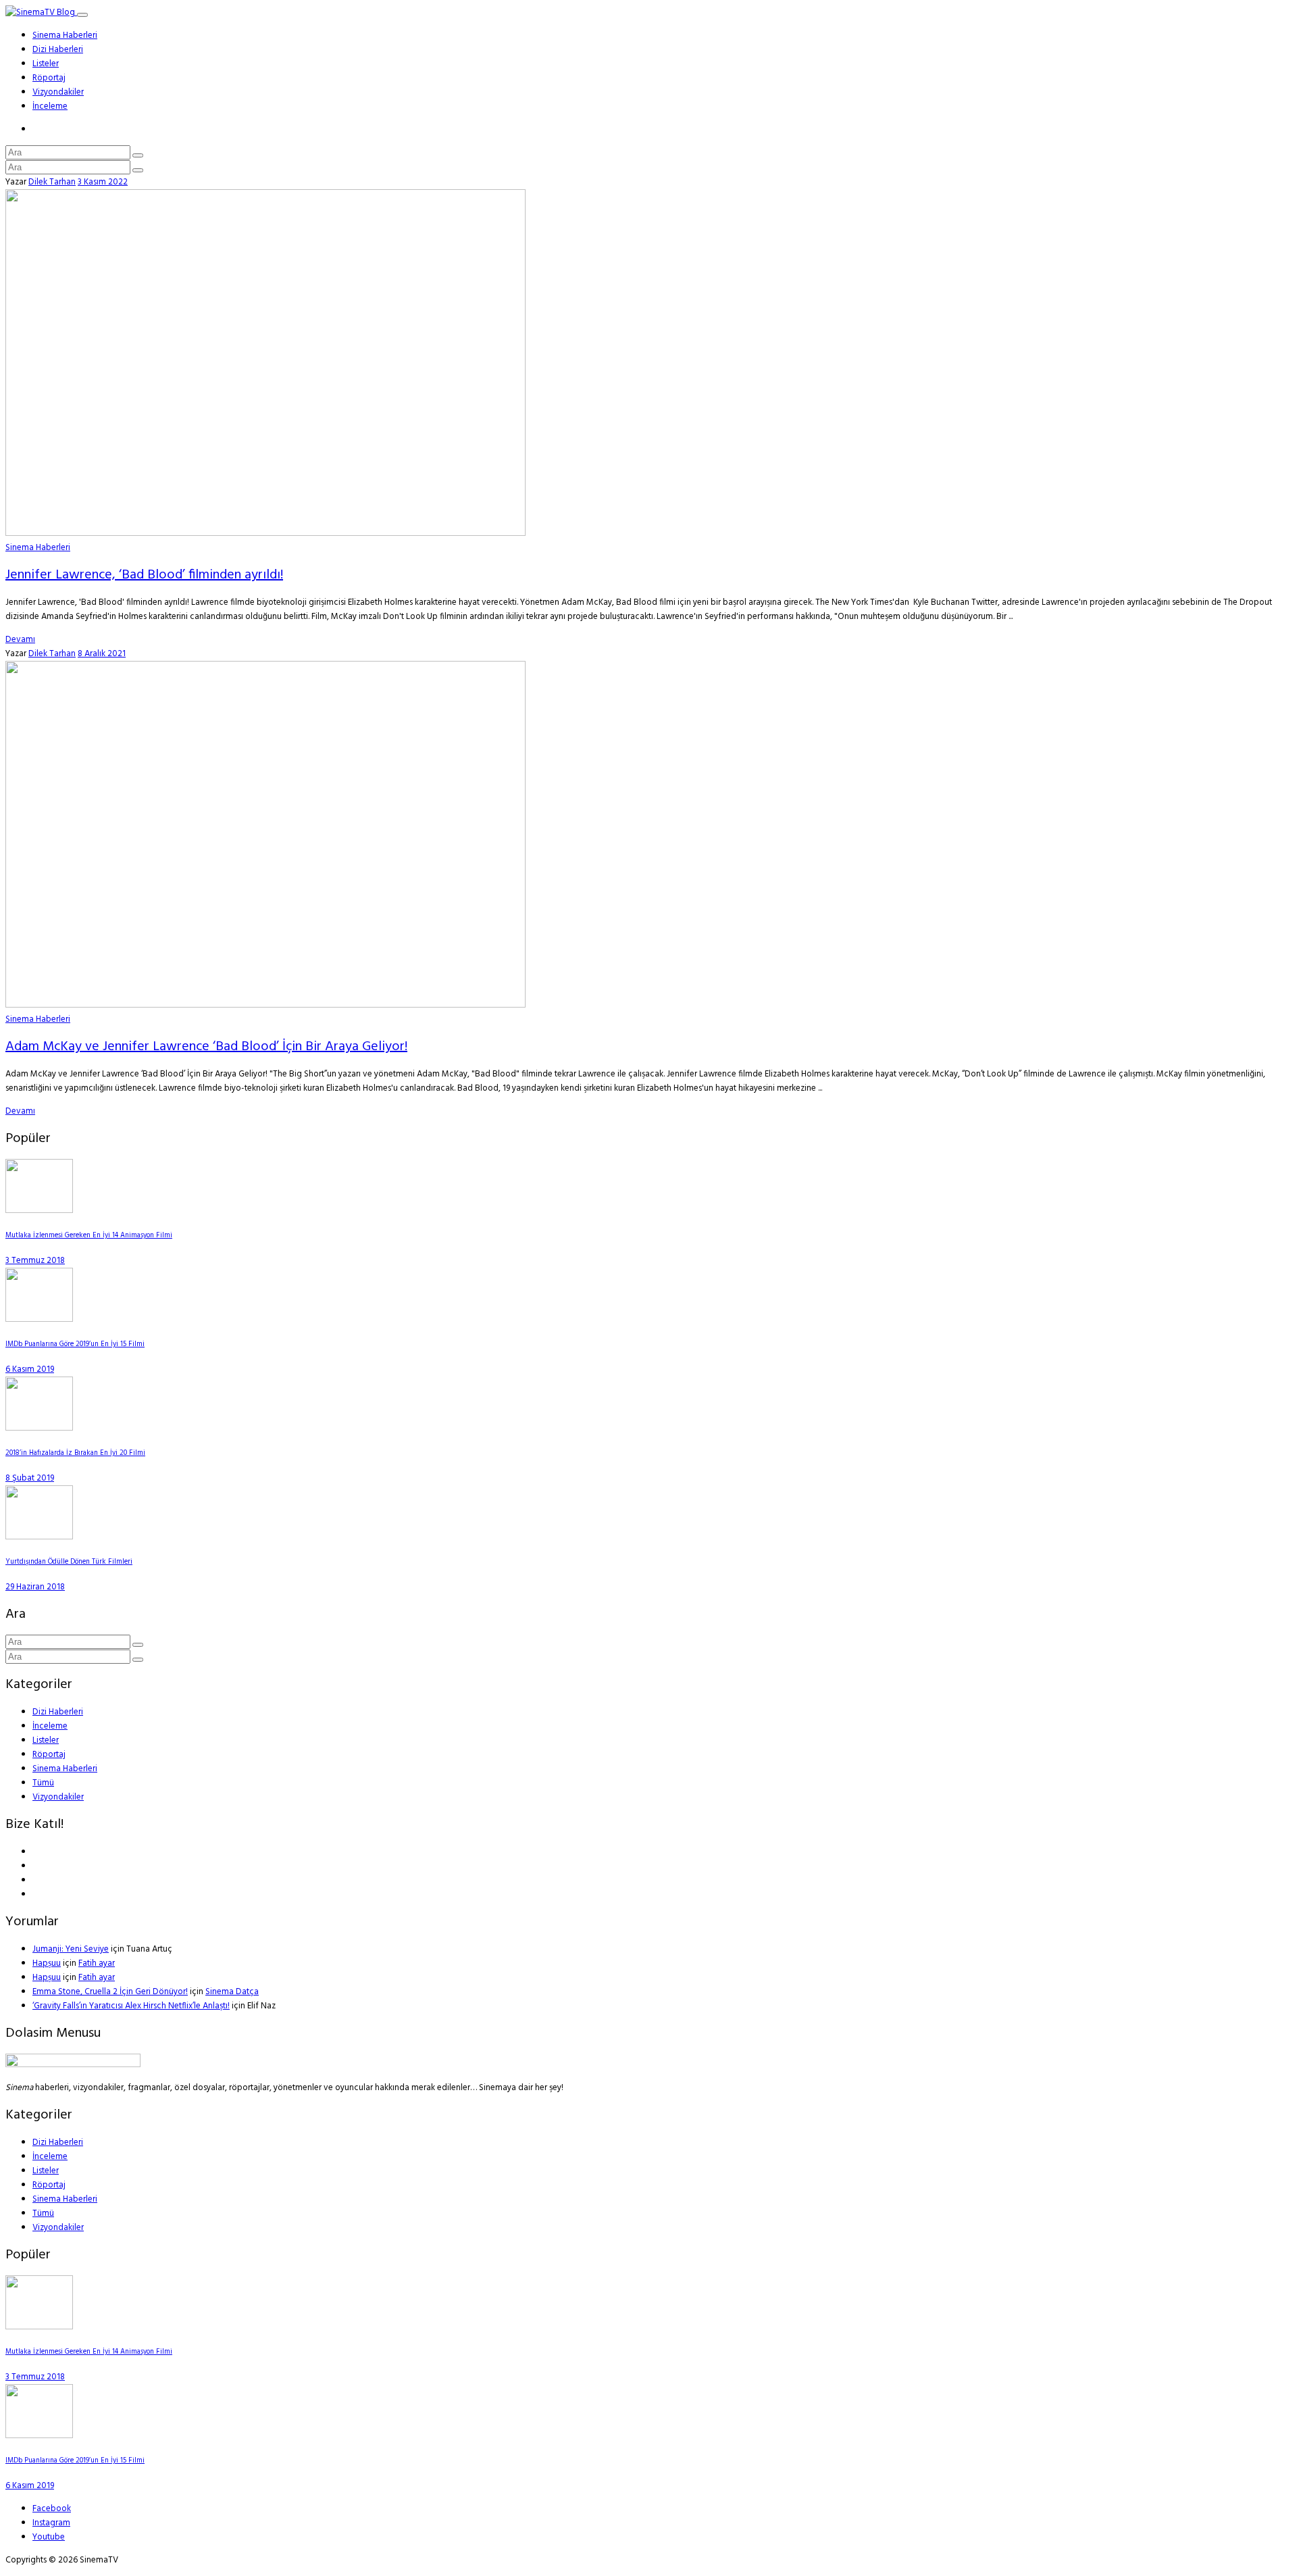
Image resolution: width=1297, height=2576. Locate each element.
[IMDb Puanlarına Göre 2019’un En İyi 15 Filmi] (39, 1319)
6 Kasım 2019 (30, 1369)
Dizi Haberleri (58, 50)
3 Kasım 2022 (103, 182)
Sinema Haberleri (65, 35)
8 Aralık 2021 (102, 654)
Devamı (20, 640)
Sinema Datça (232, 1992)
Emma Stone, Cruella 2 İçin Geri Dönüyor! (110, 1992)
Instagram (51, 2523)
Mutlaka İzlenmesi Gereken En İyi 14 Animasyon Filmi (89, 1236)
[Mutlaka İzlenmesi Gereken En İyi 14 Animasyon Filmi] (39, 1211)
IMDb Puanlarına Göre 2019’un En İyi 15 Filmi (75, 1344)
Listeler (46, 64)
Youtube (49, 2537)
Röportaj (49, 78)
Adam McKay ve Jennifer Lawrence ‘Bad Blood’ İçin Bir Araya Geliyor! (206, 1047)
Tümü (43, 1783)
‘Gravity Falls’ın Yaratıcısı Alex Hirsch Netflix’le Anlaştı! (131, 2006)
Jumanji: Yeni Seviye (71, 1949)
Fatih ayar (97, 1963)
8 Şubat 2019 (30, 1478)
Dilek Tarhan (52, 182)
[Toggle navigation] (82, 15)
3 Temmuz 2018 (35, 1261)
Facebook (52, 2509)
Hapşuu (47, 1963)
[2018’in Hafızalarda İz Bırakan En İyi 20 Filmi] (39, 1428)
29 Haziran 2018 (35, 1587)
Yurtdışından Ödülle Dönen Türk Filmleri (69, 1562)
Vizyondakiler (58, 92)
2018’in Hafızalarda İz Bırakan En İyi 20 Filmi (75, 1453)
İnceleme (50, 106)
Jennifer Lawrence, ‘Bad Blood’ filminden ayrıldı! (144, 575)
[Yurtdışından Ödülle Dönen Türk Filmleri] (39, 1537)
